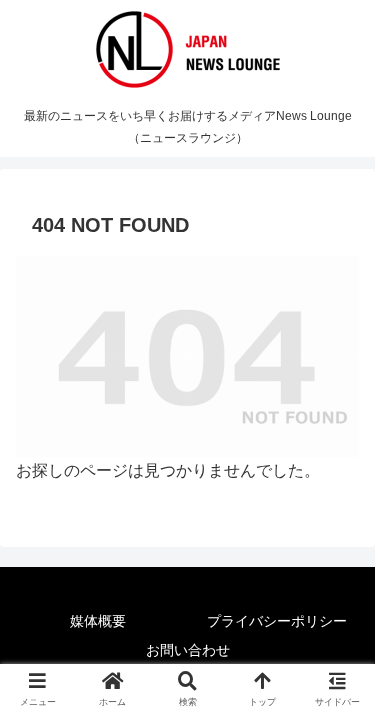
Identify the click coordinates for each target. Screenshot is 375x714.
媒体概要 (98, 621)
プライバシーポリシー (277, 621)
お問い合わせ (188, 650)
